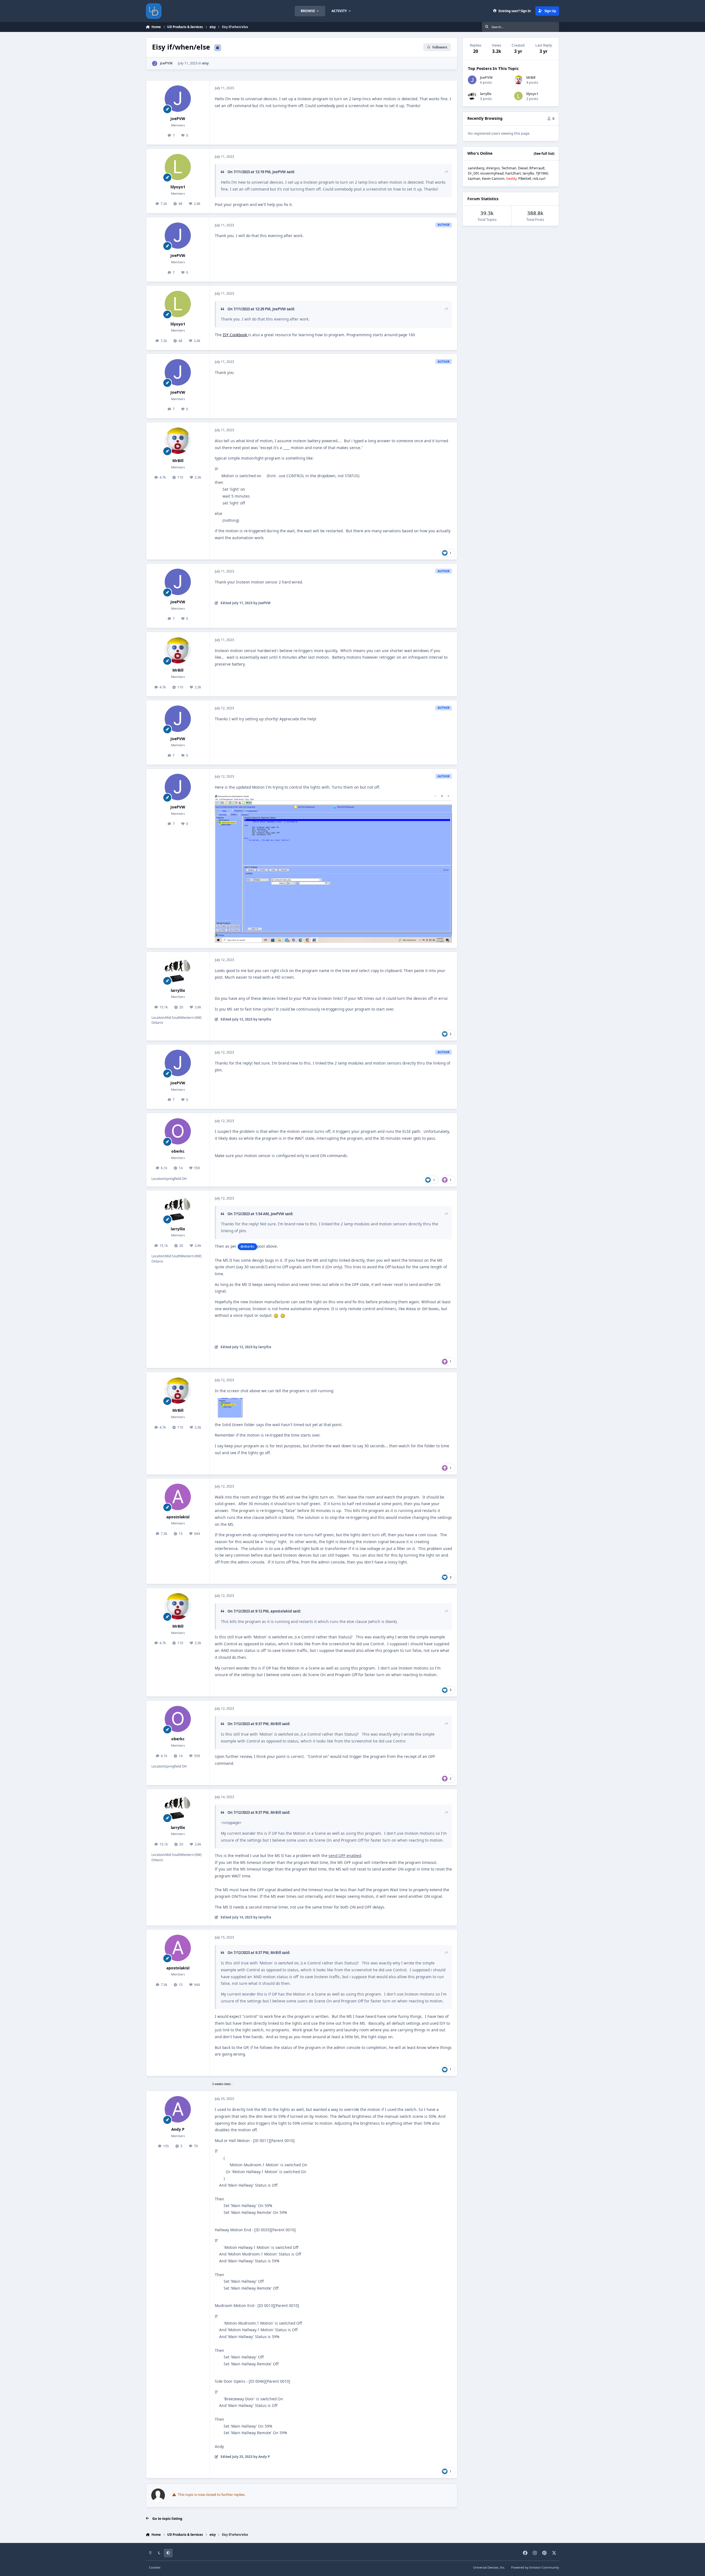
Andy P (178, 2129)
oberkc (178, 1151)
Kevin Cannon (493, 179)
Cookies (155, 2567)
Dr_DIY (473, 173)
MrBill (178, 461)
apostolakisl (178, 1517)
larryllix (178, 990)
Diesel (523, 168)
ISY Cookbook (235, 335)
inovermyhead (492, 173)
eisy (205, 63)
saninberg (476, 168)
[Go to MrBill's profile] (178, 441)
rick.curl (539, 179)
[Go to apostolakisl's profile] (178, 1497)
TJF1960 (542, 173)
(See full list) (544, 154)
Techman (509, 168)
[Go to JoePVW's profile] (155, 63)
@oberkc (247, 1246)
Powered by (535, 2567)
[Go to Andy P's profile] (178, 2109)
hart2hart (513, 173)
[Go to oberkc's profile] (178, 1131)
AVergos (493, 168)
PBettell (525, 179)
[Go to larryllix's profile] (178, 970)
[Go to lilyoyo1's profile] (178, 167)
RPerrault (537, 168)
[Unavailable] (333, 798)
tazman (474, 179)
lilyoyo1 (178, 187)
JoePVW (166, 63)
